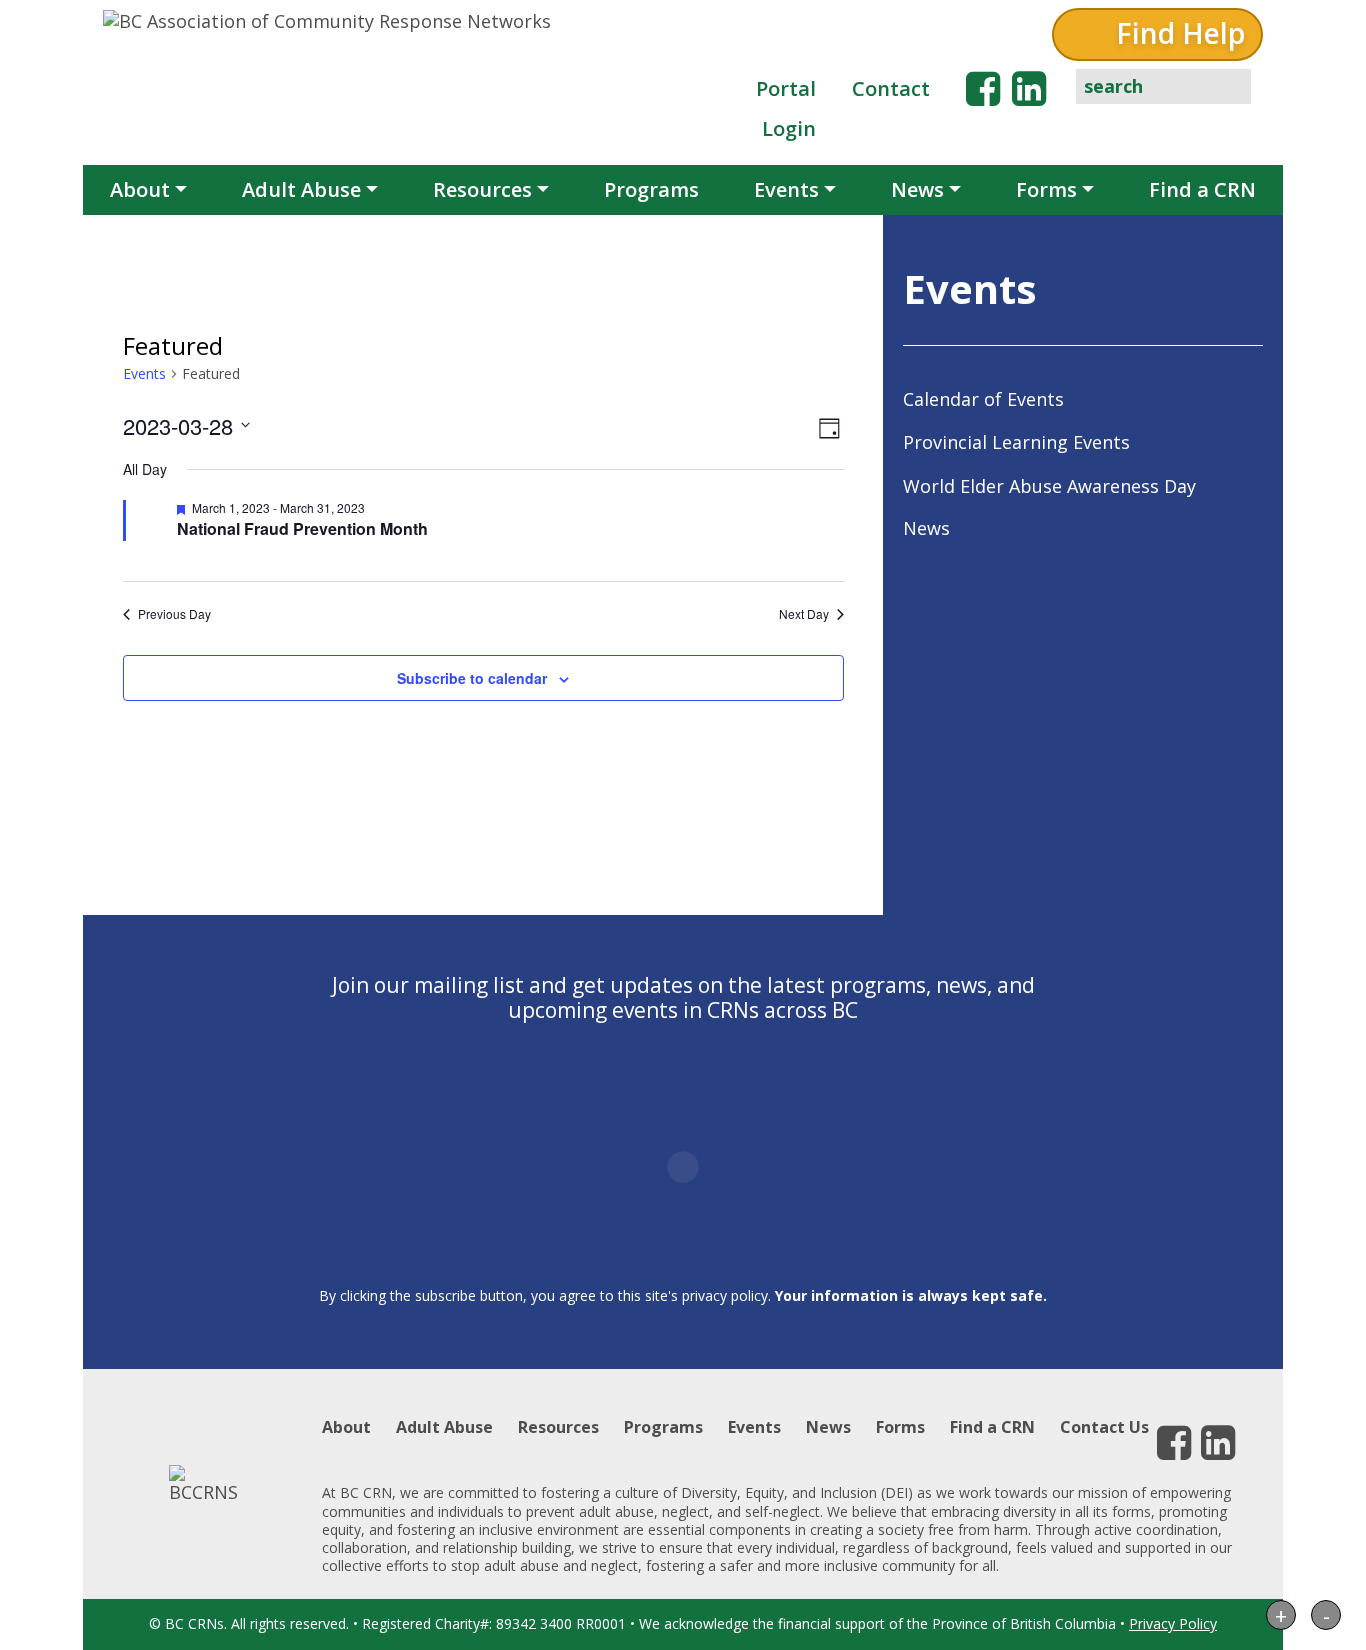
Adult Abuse (301, 189)
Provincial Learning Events (1016, 442)
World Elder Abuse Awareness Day (1049, 486)
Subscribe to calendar (472, 678)
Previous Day (174, 614)
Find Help (1180, 33)
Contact (891, 88)
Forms (1046, 189)
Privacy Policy (1173, 1623)
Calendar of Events (983, 399)
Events (786, 189)
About (140, 189)
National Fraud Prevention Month (302, 528)
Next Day (804, 614)
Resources (482, 189)
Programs (651, 189)
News (917, 189)
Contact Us (1104, 1427)
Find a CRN (1202, 189)
